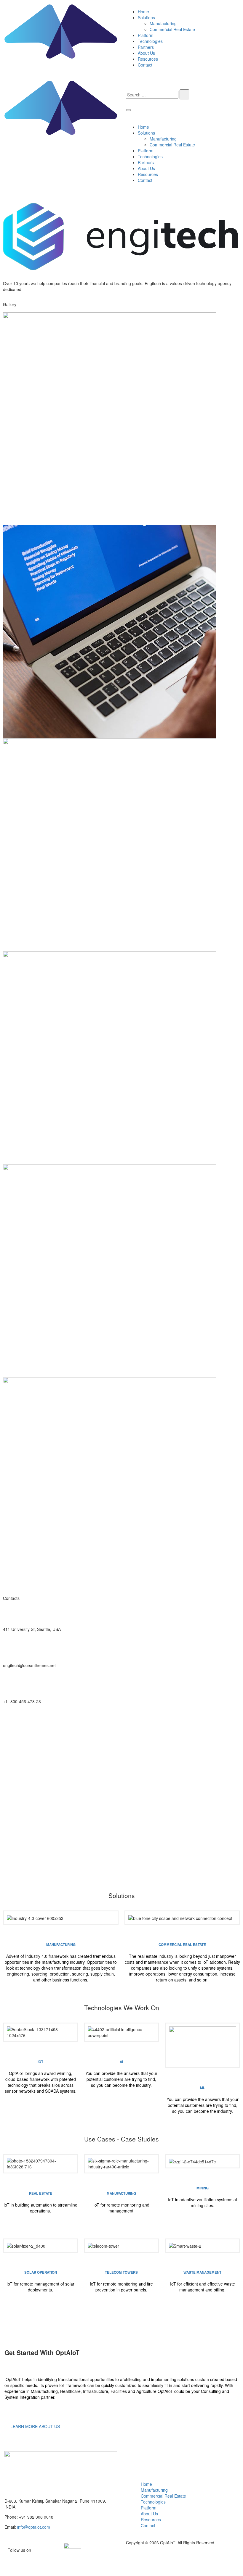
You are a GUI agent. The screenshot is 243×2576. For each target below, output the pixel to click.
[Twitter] (10, 1722)
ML (203, 2088)
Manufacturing (163, 23)
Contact (145, 65)
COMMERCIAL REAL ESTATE (182, 1945)
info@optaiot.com (34, 2527)
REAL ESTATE (41, 2193)
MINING (203, 2188)
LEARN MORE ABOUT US (35, 2426)
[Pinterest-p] (129, 1722)
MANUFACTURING (61, 1945)
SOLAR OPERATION (41, 2272)
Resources (148, 59)
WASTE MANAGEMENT (202, 2272)
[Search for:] (152, 95)
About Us (146, 53)
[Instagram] (188, 1722)
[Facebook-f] (70, 1722)
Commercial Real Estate (172, 29)
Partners (146, 47)
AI (121, 2062)
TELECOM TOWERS (121, 2272)
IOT (40, 2062)
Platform (146, 35)
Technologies (150, 41)
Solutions (146, 17)
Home (143, 12)
